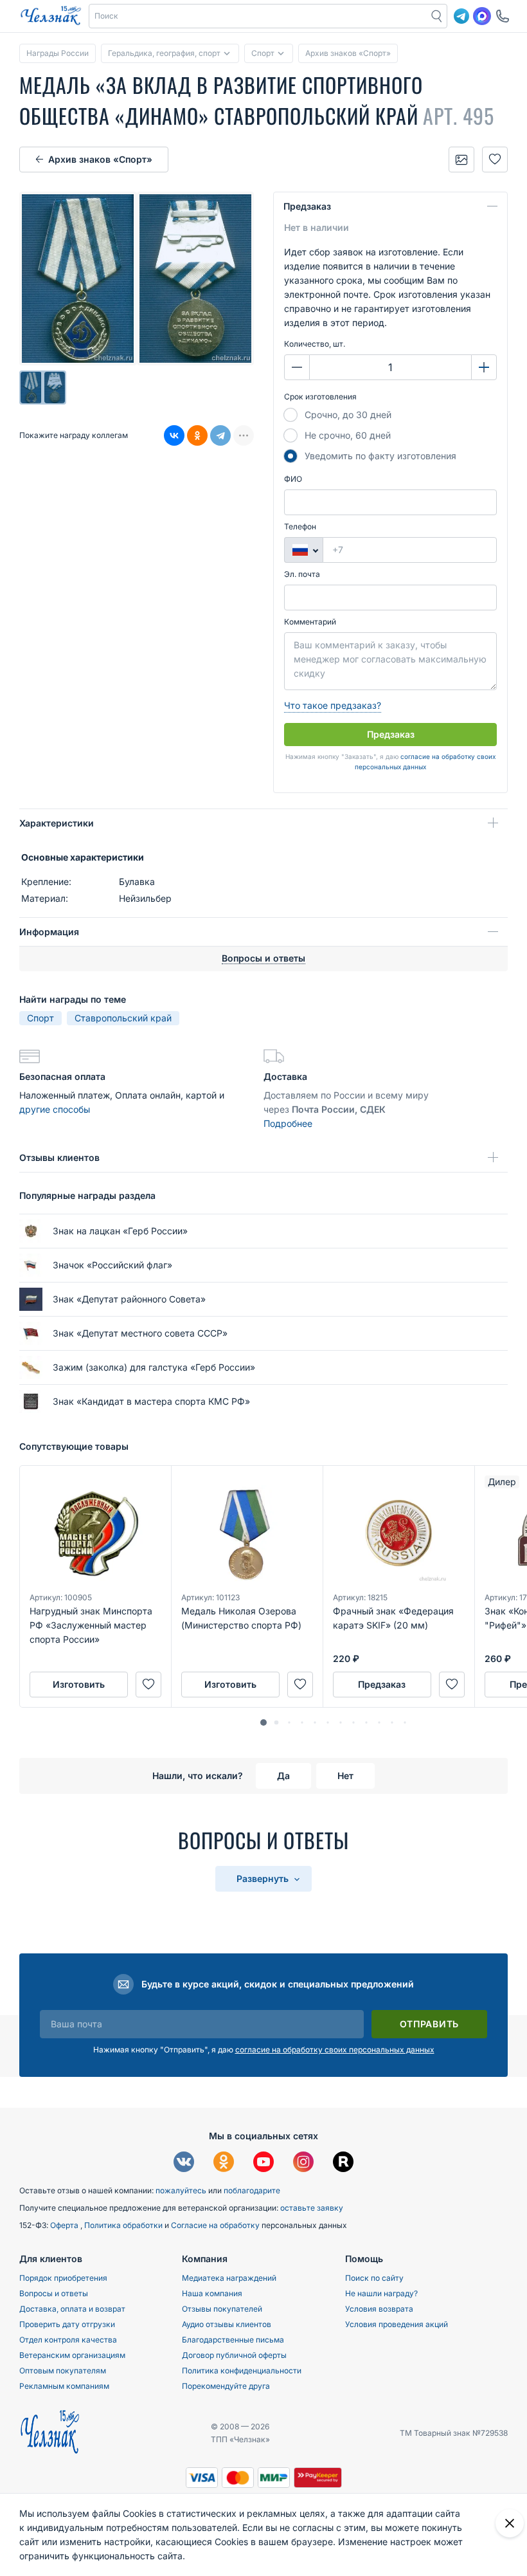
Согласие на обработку (216, 2225)
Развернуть (264, 1878)
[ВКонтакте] (174, 435)
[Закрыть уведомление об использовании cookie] (510, 2523)
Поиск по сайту (374, 2278)
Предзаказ (307, 206)
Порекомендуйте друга (226, 2386)
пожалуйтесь (181, 2190)
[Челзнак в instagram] (303, 2163)
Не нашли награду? (381, 2293)
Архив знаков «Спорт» (100, 159)
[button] (258, 16)
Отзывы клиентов (59, 1157)
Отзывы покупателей (222, 2309)
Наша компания (212, 2293)
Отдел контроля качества (68, 2340)
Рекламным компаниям (64, 2386)
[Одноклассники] (197, 435)
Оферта (65, 2225)
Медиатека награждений (229, 2278)
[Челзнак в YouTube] (263, 2163)
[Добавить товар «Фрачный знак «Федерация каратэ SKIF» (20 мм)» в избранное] (452, 1685)
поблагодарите (252, 2190)
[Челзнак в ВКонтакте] (184, 2163)
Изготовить (79, 1684)
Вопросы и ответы (54, 2293)
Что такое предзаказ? (333, 705)
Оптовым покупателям (63, 2370)
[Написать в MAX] (482, 16)
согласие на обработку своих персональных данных (335, 2050)
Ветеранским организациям (72, 2355)
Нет (345, 1776)
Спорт (40, 1018)
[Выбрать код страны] (303, 550)
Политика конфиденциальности (242, 2370)
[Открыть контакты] (503, 16)
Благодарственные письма (233, 2340)
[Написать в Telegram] (461, 16)
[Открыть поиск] (437, 16)
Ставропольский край (123, 1018)
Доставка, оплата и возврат (72, 2309)
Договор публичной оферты (234, 2355)
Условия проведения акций (397, 2324)
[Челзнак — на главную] (51, 16)
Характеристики (57, 823)
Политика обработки (124, 2225)
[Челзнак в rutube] (343, 2163)
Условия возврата (379, 2309)
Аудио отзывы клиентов (227, 2324)
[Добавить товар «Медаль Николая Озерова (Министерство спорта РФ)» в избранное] (300, 1685)
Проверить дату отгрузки (67, 2324)
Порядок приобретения (63, 2278)
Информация (49, 932)
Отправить (429, 2024)
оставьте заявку (312, 2208)
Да (283, 1776)
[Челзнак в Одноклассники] (224, 2163)
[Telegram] (220, 435)
